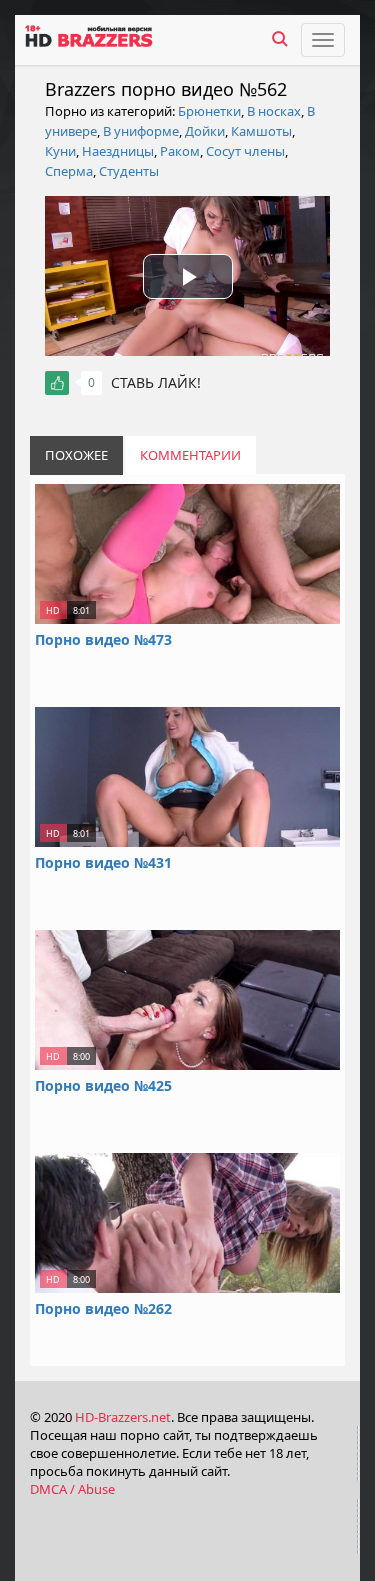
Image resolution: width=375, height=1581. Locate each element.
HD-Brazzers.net (123, 1417)
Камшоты (261, 131)
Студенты (129, 171)
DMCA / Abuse (72, 1489)
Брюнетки (209, 111)
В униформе (141, 131)
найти (280, 39)
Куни (60, 151)
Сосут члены (245, 151)
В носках (274, 111)
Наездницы (118, 151)
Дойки (205, 131)
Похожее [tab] (76, 455)
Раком (180, 151)
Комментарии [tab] (190, 455)
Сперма (69, 171)
